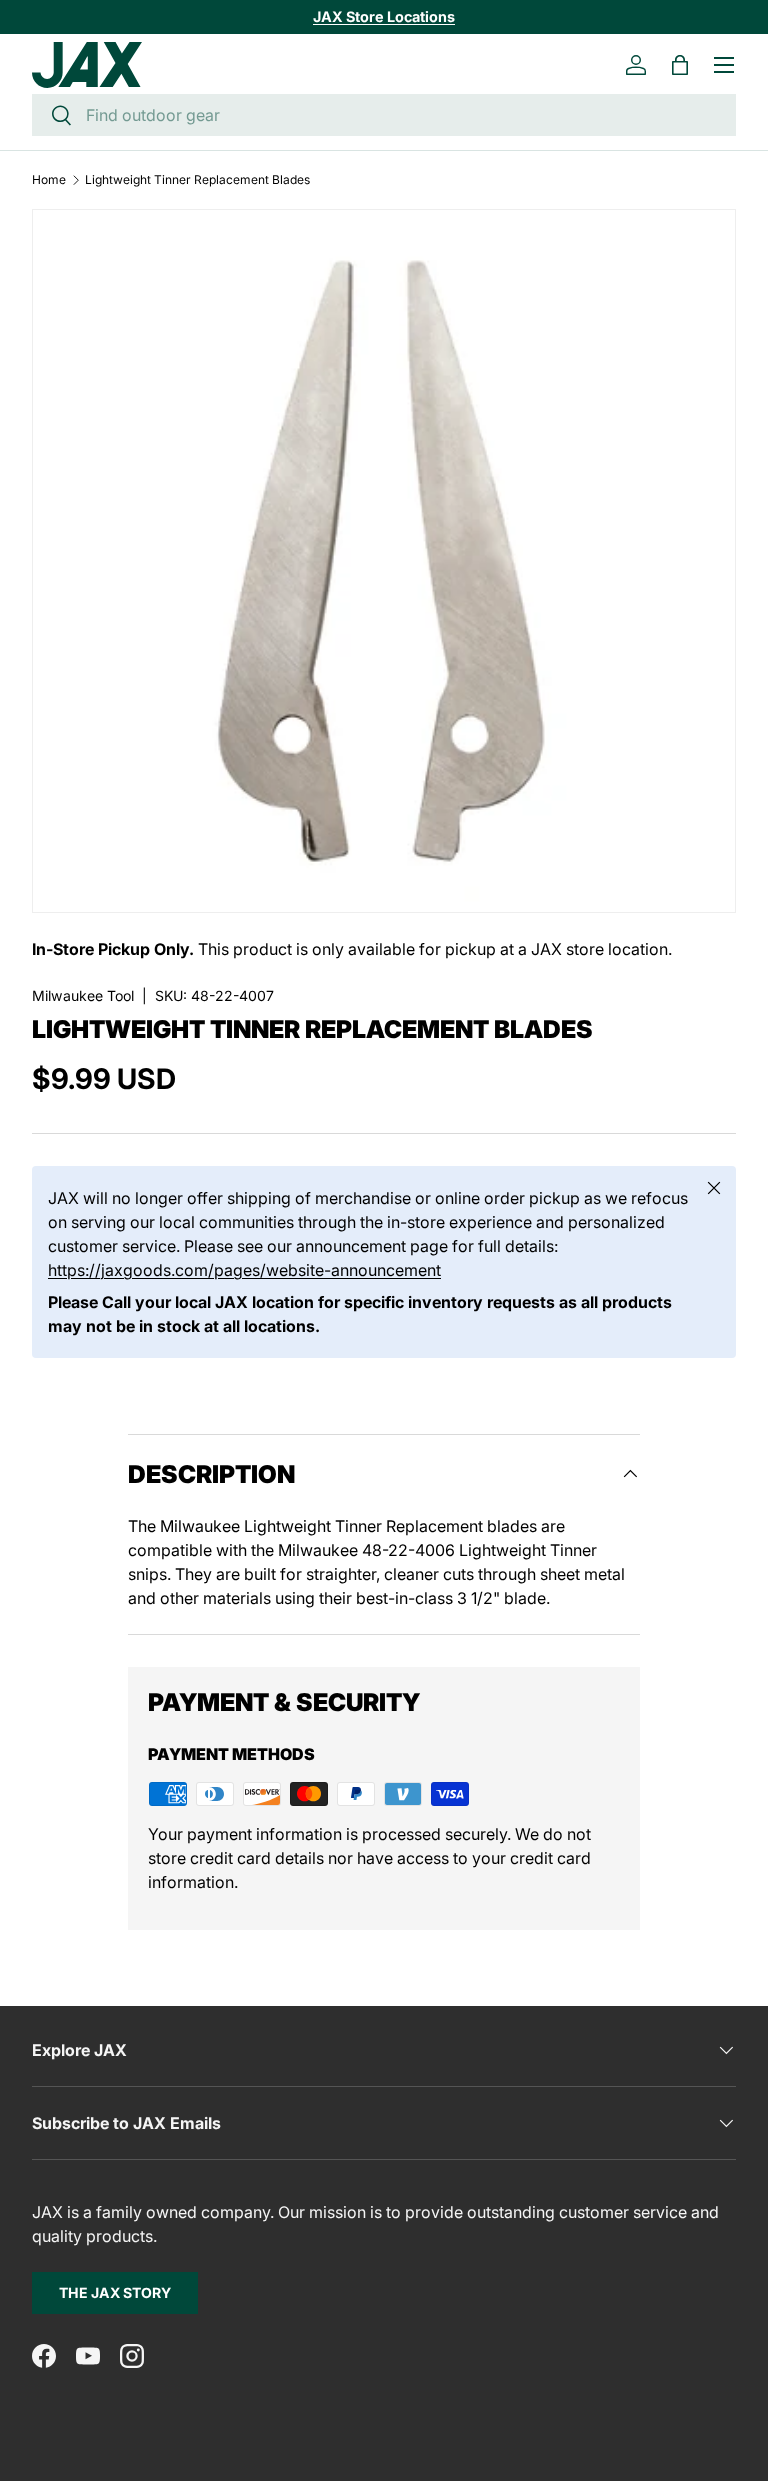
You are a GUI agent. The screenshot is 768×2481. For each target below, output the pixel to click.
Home (49, 180)
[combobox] (384, 115)
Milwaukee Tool (83, 995)
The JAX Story (115, 2292)
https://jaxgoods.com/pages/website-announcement (244, 1270)
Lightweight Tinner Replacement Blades (197, 180)
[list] (384, 561)
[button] (680, 65)
